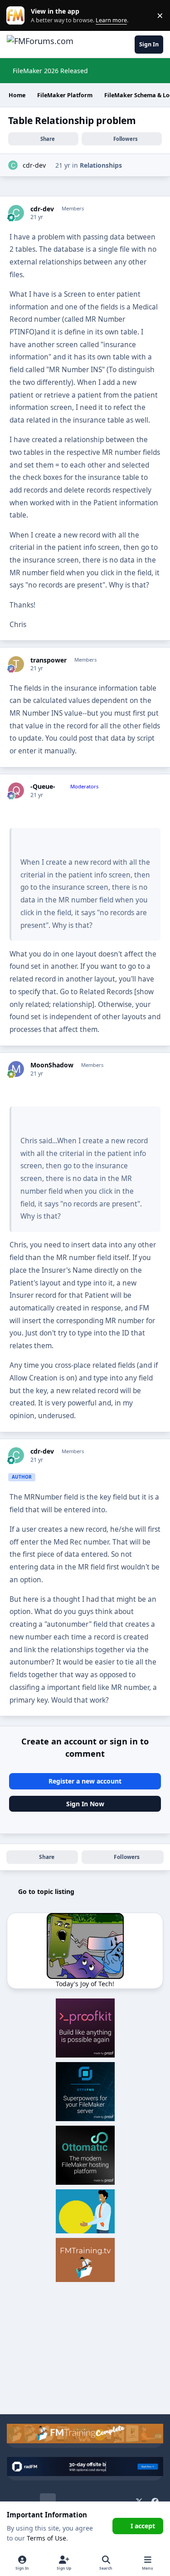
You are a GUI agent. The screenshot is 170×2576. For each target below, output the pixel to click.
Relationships (101, 165)
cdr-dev (34, 165)
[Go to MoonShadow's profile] (16, 1069)
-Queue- (43, 787)
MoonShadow (52, 1065)
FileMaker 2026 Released (50, 71)
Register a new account (85, 1781)
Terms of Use (46, 2538)
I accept (143, 2526)
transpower (49, 660)
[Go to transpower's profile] (16, 664)
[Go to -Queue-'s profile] (16, 790)
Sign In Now (85, 1804)
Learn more (17, 16)
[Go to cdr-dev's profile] (13, 165)
